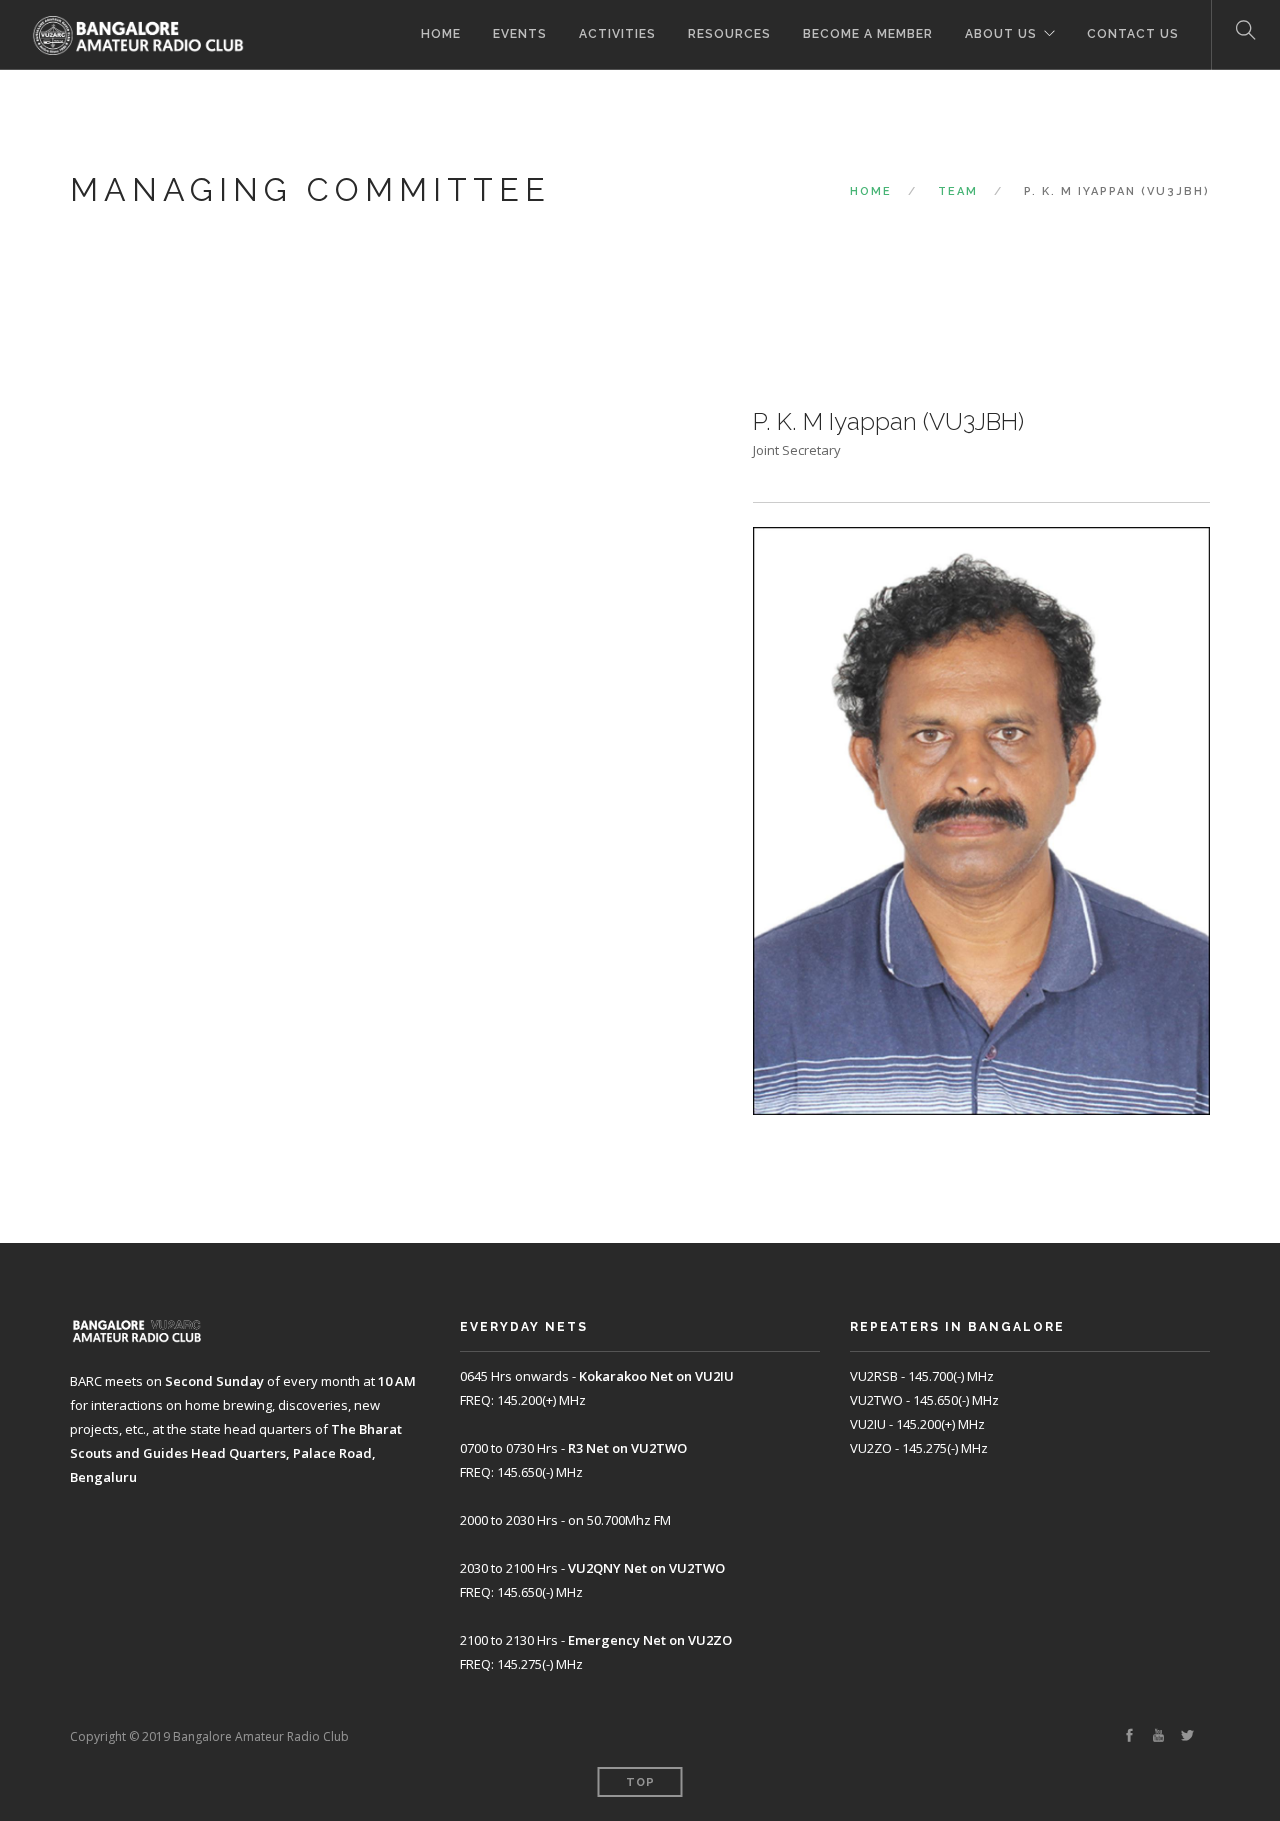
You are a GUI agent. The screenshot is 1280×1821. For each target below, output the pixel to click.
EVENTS (520, 34)
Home (871, 191)
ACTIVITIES (617, 34)
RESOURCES (729, 34)
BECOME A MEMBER (868, 34)
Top (640, 1782)
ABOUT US (1001, 34)
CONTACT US (1133, 34)
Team (958, 191)
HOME (441, 34)
